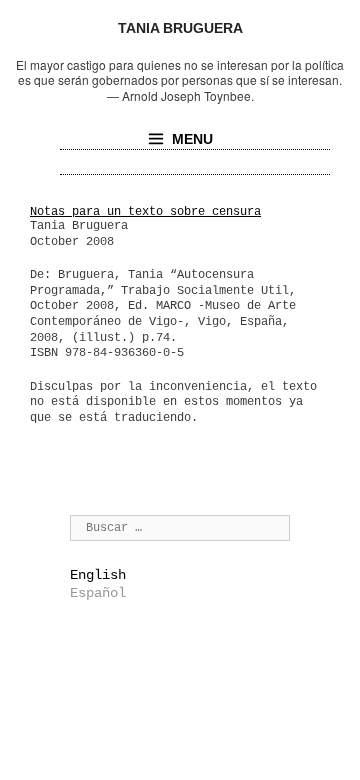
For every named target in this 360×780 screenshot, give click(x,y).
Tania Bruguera (180, 28)
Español (98, 593)
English (98, 575)
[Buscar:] (180, 527)
